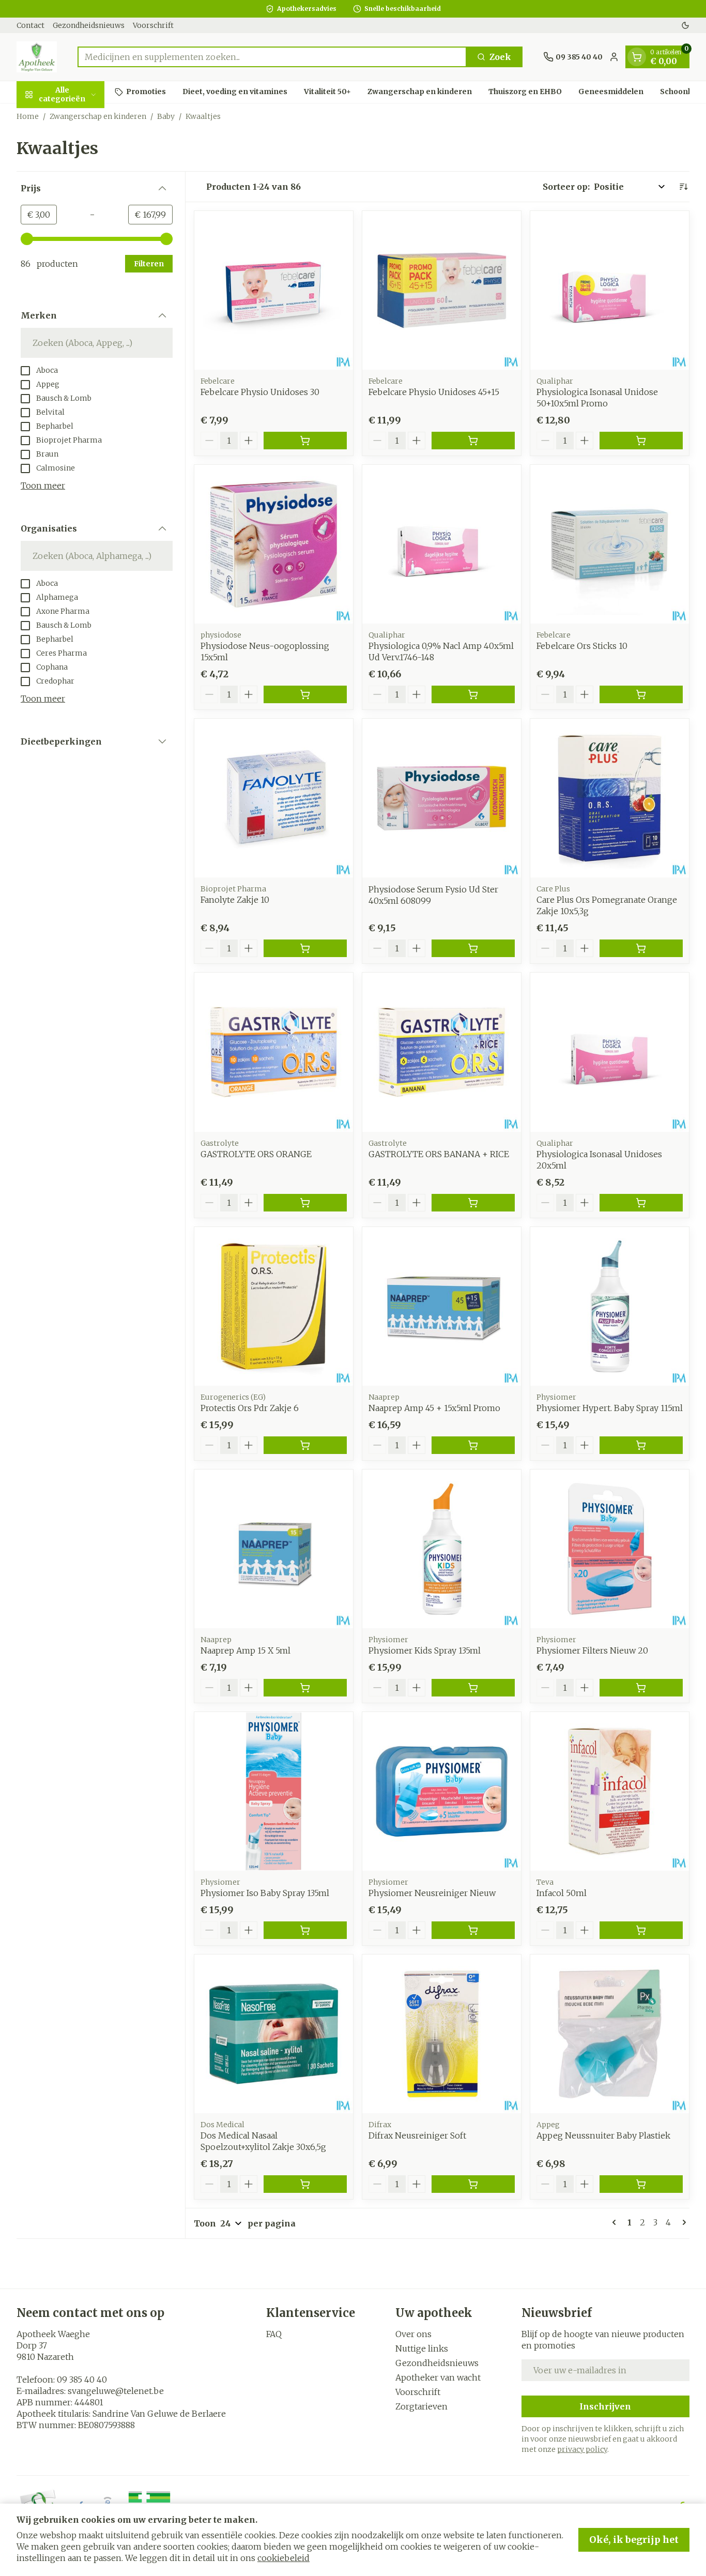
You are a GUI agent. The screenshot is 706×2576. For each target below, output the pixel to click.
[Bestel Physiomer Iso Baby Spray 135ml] (305, 1930)
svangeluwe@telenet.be (116, 2391)
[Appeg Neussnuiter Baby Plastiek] (610, 2034)
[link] (616, 2222)
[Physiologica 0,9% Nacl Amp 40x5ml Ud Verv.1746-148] (442, 544)
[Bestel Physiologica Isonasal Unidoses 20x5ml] (641, 1203)
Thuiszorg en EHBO (525, 92)
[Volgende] (682, 2222)
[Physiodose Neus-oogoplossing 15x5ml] (274, 544)
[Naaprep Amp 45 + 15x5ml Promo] (442, 1306)
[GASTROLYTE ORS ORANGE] (274, 1052)
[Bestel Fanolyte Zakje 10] (305, 948)
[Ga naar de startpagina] (37, 57)
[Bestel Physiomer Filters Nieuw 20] (641, 1688)
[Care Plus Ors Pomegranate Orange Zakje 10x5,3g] (610, 798)
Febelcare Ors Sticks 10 (582, 646)
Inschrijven (605, 2406)
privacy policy (582, 2449)
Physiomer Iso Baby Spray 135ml (265, 1893)
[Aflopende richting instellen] (683, 187)
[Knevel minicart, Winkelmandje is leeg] (637, 57)
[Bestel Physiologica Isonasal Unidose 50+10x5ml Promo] (641, 441)
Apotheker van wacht (438, 2377)
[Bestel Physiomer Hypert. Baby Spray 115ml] (641, 1445)
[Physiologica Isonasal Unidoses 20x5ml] (610, 1052)
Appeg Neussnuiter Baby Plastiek (603, 2135)
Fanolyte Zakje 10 (235, 900)
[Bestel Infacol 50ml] (641, 1930)
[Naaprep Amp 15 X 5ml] (274, 1549)
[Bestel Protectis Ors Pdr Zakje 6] (305, 1445)
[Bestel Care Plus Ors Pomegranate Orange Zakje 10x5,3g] (641, 948)
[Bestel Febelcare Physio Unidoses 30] (305, 441)
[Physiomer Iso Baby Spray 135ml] (274, 1791)
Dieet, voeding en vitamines (235, 92)
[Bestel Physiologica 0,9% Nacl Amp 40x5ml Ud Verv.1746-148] (473, 694)
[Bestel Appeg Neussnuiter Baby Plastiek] (641, 2184)
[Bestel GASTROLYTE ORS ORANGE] (305, 1203)
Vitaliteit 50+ (327, 92)
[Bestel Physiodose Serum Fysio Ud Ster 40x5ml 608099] (473, 948)
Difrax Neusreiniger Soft (417, 2135)
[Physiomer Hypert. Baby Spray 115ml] (610, 1306)
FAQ (274, 2334)
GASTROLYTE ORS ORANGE (256, 1154)
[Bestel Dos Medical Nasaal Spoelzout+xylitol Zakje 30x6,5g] (305, 2184)
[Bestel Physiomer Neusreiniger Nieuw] (473, 1930)
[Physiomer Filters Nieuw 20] (610, 1549)
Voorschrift (153, 25)
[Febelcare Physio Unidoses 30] (274, 290)
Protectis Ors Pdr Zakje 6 (250, 1408)
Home (28, 116)
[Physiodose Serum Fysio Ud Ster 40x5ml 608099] (442, 798)
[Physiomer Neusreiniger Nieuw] (442, 1791)
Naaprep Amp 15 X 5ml (245, 1650)
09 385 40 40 (82, 2380)
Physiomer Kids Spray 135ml (425, 1650)
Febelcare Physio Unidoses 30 (260, 392)
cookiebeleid (283, 2558)
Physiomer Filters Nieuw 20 (592, 1650)
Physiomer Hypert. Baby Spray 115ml (610, 1408)
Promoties (146, 92)
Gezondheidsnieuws (89, 25)
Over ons (413, 2334)
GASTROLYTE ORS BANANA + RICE (439, 1154)
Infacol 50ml (562, 1893)
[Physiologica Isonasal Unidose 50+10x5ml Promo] (610, 290)
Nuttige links (422, 2348)
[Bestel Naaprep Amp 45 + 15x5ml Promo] (473, 1445)
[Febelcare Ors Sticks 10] (610, 544)
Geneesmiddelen (611, 92)
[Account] (614, 57)
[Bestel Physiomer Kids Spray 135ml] (473, 1688)
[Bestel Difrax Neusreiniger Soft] (473, 2184)
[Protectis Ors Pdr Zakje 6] (274, 1306)
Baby (166, 116)
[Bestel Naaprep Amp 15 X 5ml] (305, 1688)
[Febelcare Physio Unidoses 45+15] (442, 290)
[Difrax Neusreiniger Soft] (442, 2034)
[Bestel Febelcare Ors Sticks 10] (641, 694)
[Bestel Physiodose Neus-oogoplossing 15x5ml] (305, 694)
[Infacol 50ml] (610, 1791)
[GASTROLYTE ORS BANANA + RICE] (442, 1052)
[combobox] (272, 57)
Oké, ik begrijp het (634, 2540)
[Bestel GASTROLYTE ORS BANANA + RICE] (473, 1203)
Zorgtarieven (421, 2406)
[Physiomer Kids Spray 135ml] (442, 1549)
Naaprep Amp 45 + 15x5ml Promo (434, 1408)
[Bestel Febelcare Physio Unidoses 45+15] (473, 441)
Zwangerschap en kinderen (420, 92)
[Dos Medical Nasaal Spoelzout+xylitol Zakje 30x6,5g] (274, 2034)
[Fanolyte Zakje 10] (274, 798)
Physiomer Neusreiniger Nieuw (432, 1893)
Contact (30, 25)
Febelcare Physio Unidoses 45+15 (434, 392)
